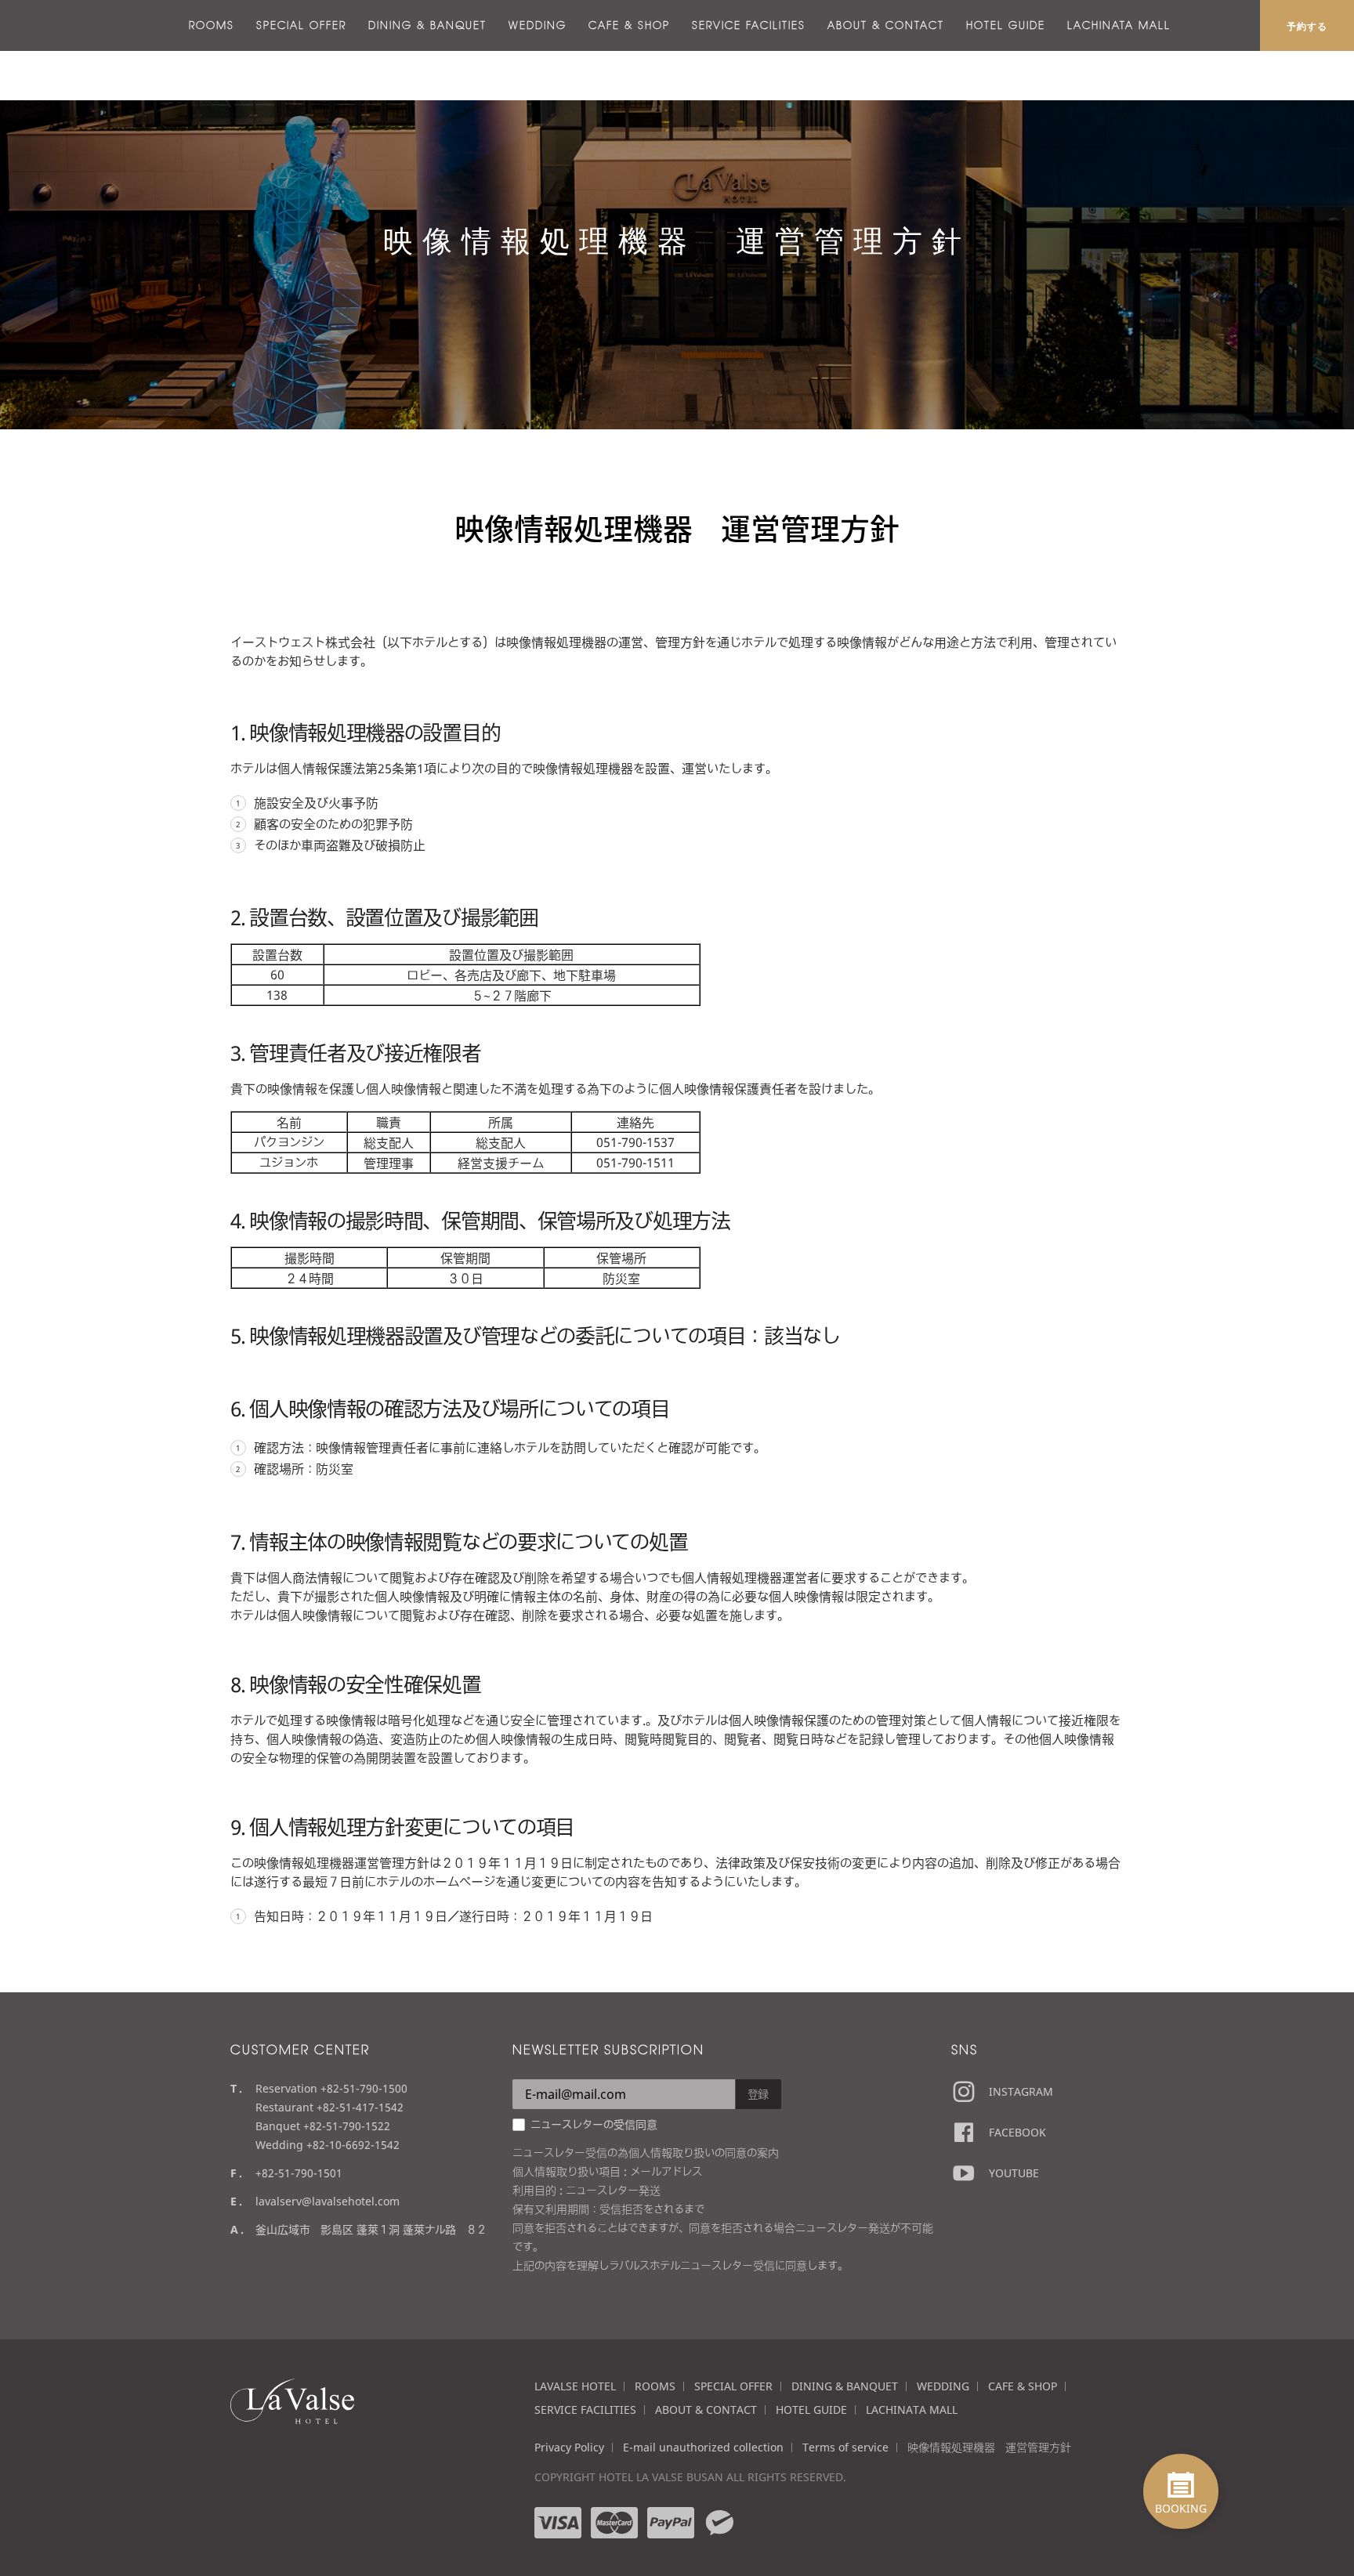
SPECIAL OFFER (301, 25)
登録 (758, 2094)
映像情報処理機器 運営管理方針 (989, 2447)
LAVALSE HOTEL (575, 2386)
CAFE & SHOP (629, 25)
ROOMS (212, 25)
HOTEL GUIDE (1006, 25)
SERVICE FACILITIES (749, 25)
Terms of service (845, 2447)
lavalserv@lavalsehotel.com (328, 2201)
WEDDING (538, 25)
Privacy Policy (569, 2447)
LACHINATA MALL (1119, 25)
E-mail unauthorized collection (703, 2447)
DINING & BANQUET (427, 25)
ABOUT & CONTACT (886, 25)
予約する (1307, 26)
